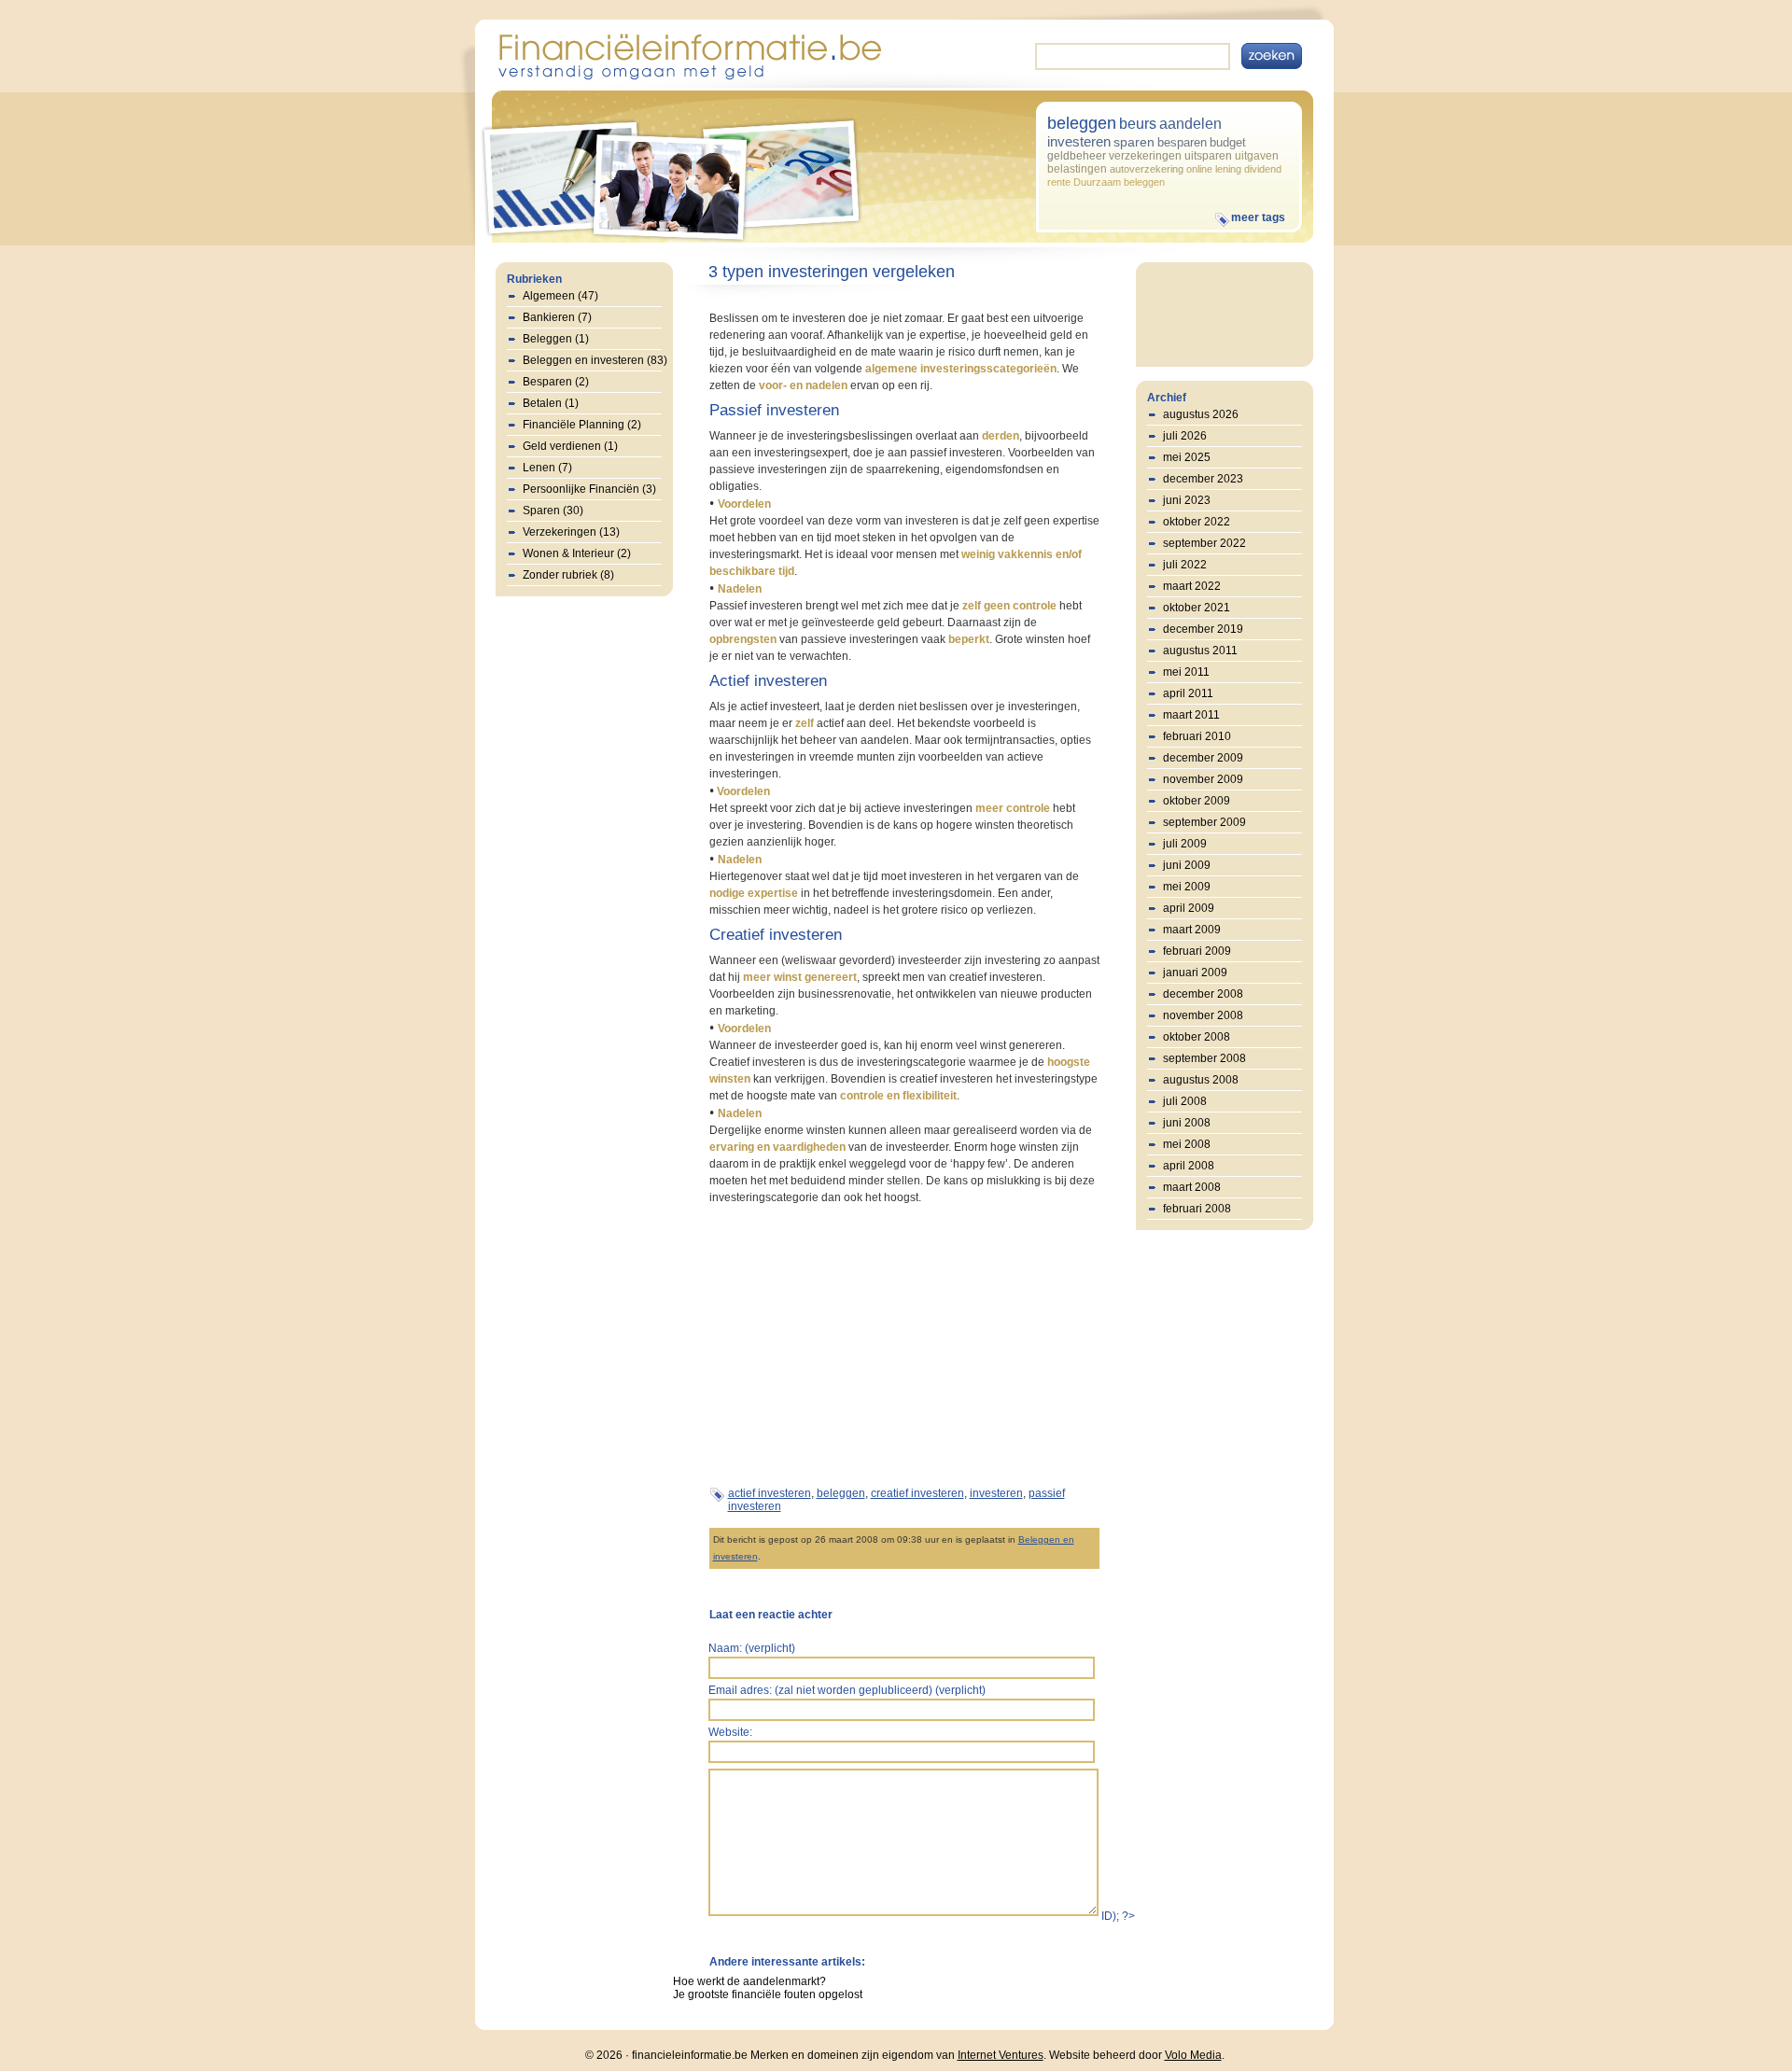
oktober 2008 (1197, 1037)
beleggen (1082, 123)
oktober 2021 (1197, 608)
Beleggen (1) (556, 339)
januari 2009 (1195, 973)
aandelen (1190, 124)
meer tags (1258, 217)
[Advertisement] (866, 1344)
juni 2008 (1187, 1123)
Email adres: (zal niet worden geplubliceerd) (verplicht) (847, 1690)
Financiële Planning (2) (582, 425)
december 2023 (1203, 479)
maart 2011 (1191, 715)
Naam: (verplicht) (752, 1648)
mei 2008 (1187, 1144)
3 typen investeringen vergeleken (832, 272)
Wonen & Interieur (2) (577, 553)
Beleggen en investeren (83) (595, 360)
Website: (730, 1732)
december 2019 (1203, 629)
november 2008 (1203, 1015)
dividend (1263, 169)
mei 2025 (1187, 457)
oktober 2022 (1197, 522)
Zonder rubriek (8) (568, 575)
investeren (1079, 141)
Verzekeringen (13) (571, 532)
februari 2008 (1197, 1209)
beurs (1138, 124)
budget (1228, 142)
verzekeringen (1145, 156)
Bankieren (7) (557, 317)
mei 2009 (1187, 887)
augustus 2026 (1201, 414)
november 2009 (1203, 779)
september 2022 (1204, 543)
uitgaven (1257, 156)
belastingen (1077, 169)
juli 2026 (1185, 436)
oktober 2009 (1197, 801)
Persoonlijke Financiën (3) (589, 489)
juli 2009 (1185, 844)
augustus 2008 (1201, 1080)
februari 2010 (1197, 736)
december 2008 (1203, 994)
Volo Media (1193, 2055)
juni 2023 (1187, 500)
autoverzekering (1147, 169)
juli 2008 (1185, 1101)
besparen (1182, 142)
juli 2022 (1185, 565)
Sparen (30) (553, 511)
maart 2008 (1192, 1187)
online (1199, 169)
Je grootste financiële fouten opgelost (768, 1994)
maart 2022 (1192, 586)
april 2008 (1189, 1166)
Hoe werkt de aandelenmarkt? (749, 1981)
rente (1059, 182)
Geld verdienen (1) (570, 446)
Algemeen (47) (560, 296)
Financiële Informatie (689, 55)
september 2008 (1204, 1058)
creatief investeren (917, 1493)
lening (1228, 169)
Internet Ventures (1001, 2055)
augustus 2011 (1200, 651)
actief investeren (770, 1493)
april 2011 (1188, 693)
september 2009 (1204, 822)
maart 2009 (1192, 930)
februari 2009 (1197, 951)
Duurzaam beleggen (1119, 182)
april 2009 (1189, 908)
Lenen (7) (547, 468)
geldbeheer (1077, 156)
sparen (1134, 142)
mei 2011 (1186, 672)
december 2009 (1203, 758)
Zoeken (1272, 56)
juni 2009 (1187, 865)
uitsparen (1208, 156)
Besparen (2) (556, 382)
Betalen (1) (551, 403)
